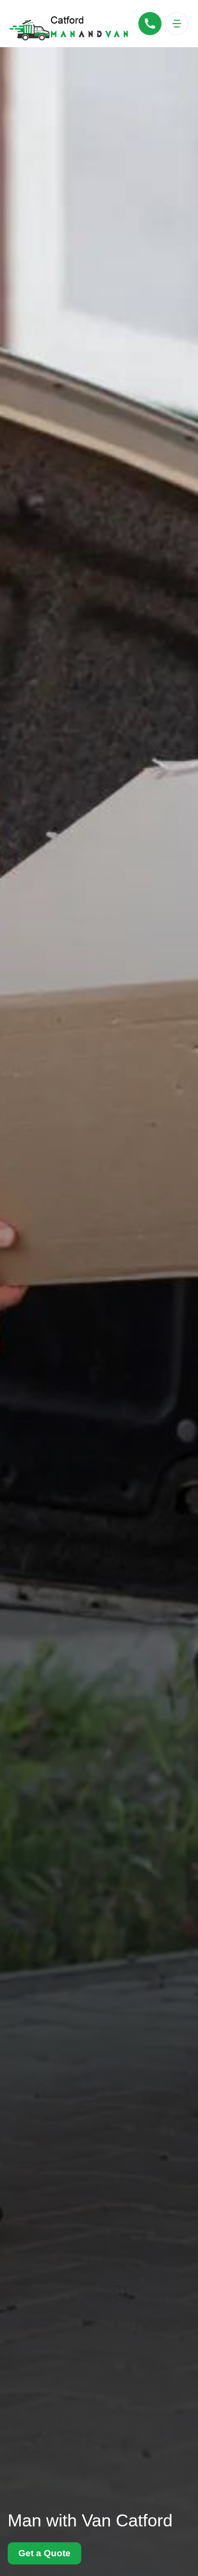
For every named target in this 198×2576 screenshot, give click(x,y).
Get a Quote (44, 2553)
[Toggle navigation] (177, 24)
